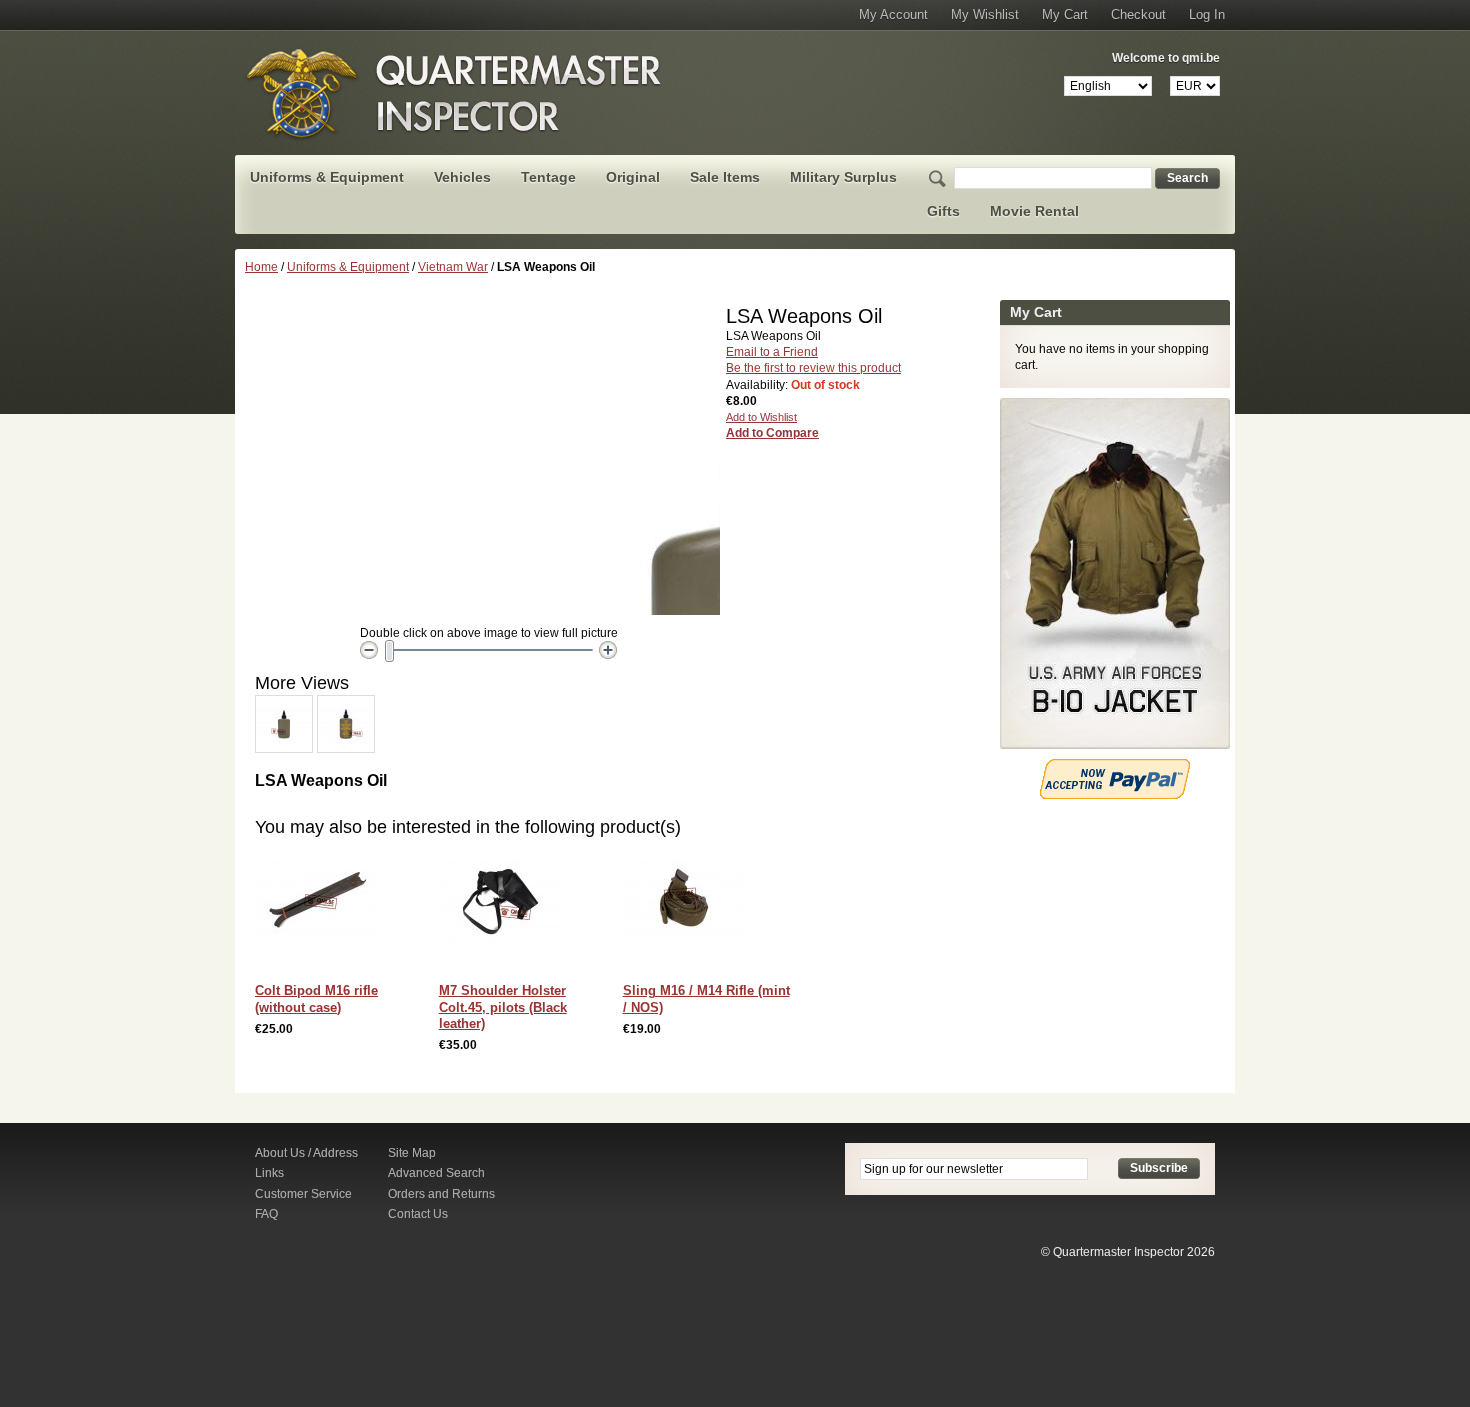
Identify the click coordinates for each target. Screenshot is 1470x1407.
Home (261, 267)
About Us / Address (306, 1153)
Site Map (412, 1153)
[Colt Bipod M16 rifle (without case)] (322, 905)
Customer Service (303, 1194)
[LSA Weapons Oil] (284, 704)
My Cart (1065, 14)
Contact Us (418, 1214)
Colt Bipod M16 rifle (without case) (316, 998)
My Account (893, 14)
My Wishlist (985, 14)
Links (269, 1173)
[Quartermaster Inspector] (455, 93)
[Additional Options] (1115, 767)
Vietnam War (453, 267)
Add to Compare (772, 433)
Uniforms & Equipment (348, 267)
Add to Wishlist (761, 417)
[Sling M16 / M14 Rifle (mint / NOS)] (690, 905)
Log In (1207, 14)
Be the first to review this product (813, 368)
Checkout (1138, 14)
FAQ (266, 1214)
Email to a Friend (772, 352)
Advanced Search (436, 1173)
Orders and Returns (441, 1194)
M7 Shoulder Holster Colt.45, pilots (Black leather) (503, 1007)
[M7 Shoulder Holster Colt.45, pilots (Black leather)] (506, 905)
